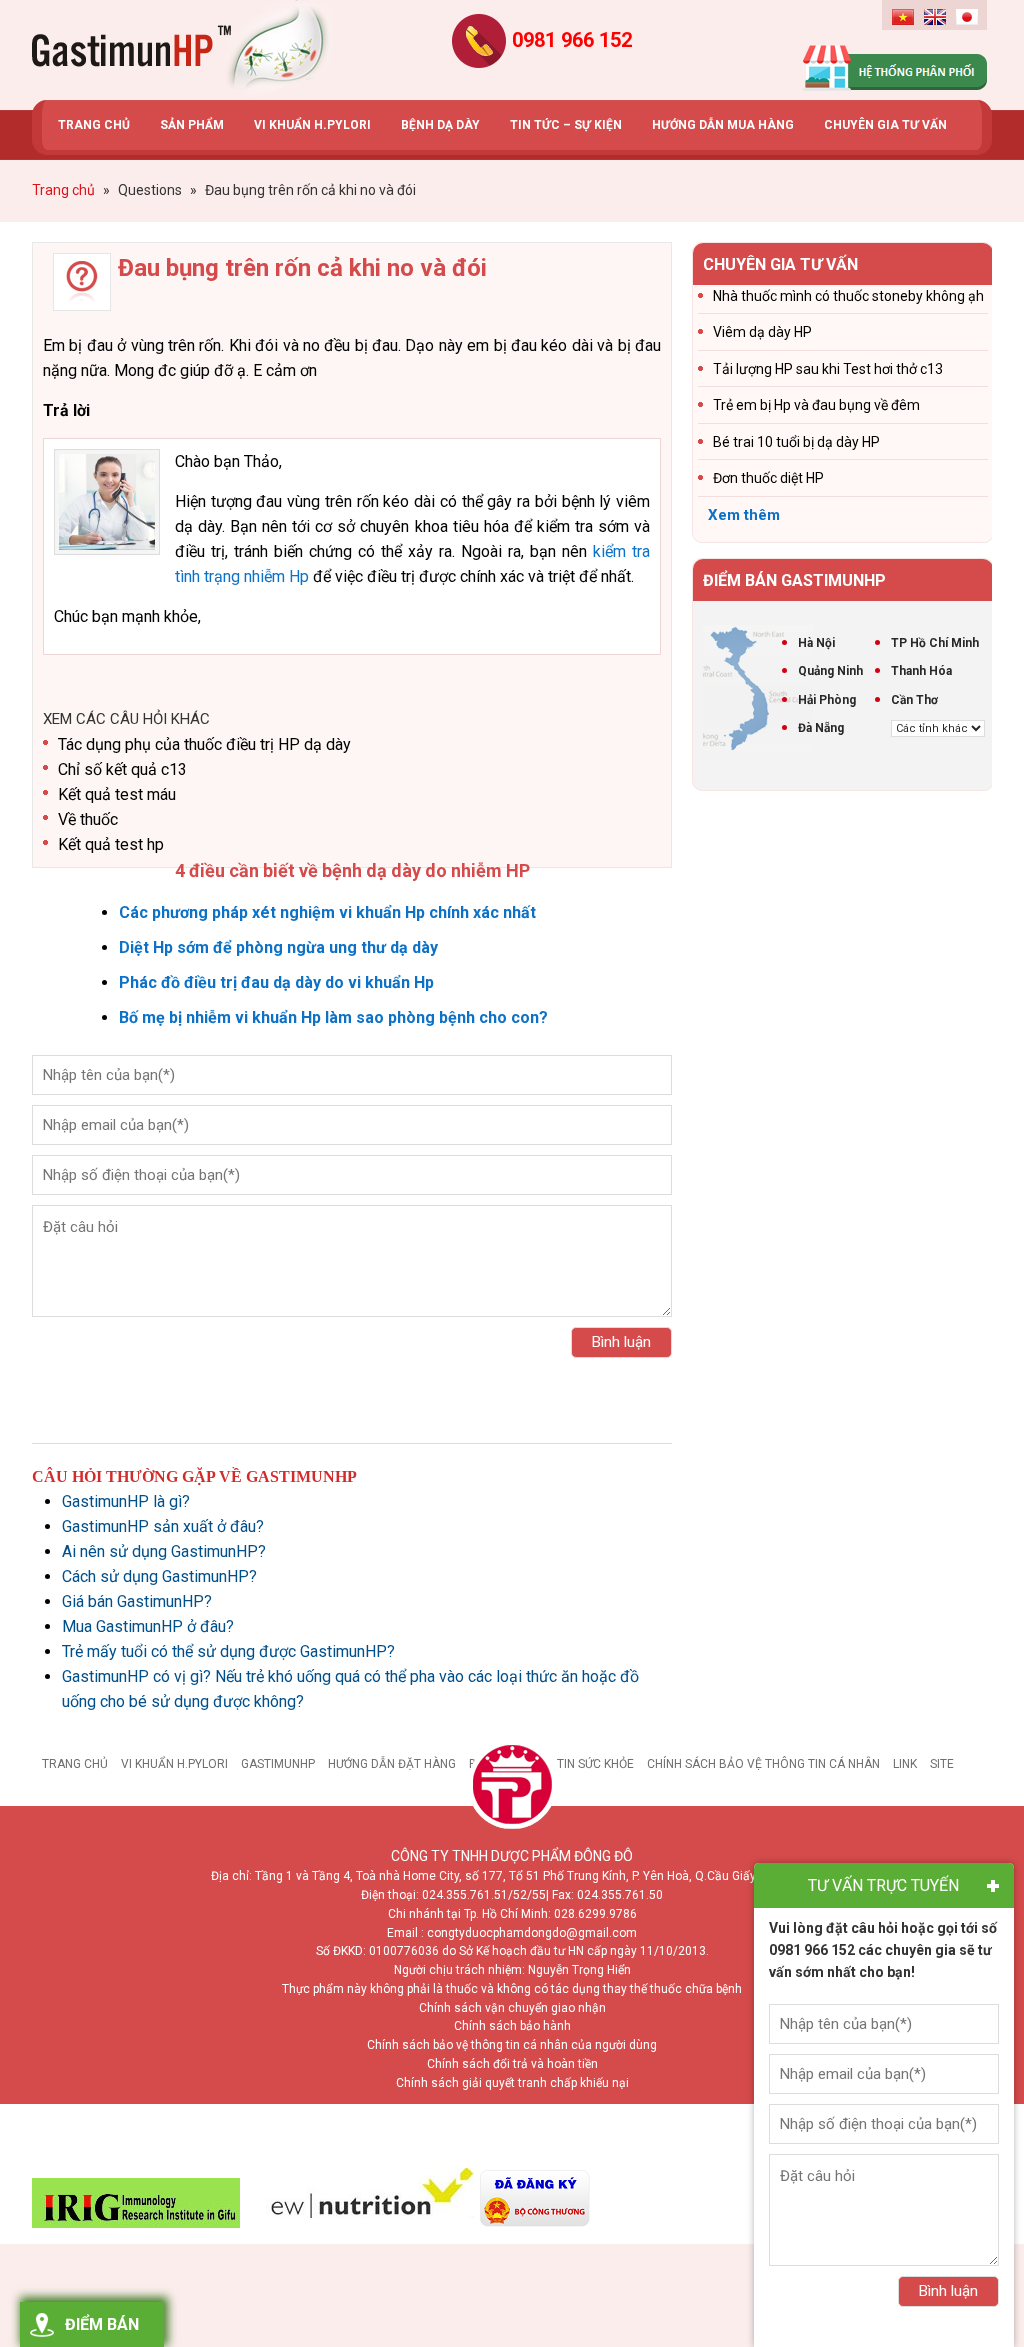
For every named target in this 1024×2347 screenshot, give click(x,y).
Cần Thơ (914, 700)
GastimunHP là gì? (126, 1501)
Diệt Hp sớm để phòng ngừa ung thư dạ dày (278, 947)
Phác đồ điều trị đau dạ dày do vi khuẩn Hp (276, 982)
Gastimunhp (182, 50)
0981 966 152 (572, 40)
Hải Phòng (827, 700)
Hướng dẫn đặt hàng (392, 1764)
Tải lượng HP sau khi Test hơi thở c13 (828, 369)
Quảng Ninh (830, 671)
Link (905, 1764)
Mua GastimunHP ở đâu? (148, 1626)
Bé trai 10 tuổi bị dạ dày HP (796, 442)
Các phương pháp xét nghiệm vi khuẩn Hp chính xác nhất (327, 912)
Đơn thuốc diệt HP (768, 478)
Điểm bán (102, 2324)
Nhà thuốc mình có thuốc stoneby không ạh (848, 296)
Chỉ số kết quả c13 (122, 769)
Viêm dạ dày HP (762, 332)
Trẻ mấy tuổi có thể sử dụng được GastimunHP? (228, 1651)
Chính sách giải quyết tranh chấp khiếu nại (512, 2083)
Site (942, 1764)
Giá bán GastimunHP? (137, 1601)
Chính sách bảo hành (512, 2026)
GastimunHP (278, 1764)
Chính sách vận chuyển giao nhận (512, 2008)
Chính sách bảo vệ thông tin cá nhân (763, 1764)
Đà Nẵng (821, 728)
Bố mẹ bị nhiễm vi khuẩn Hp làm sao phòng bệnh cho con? (333, 1017)
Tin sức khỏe (595, 1764)
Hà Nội (816, 643)
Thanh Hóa (921, 671)
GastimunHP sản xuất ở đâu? (163, 1526)
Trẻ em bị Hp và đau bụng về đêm (816, 405)
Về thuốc (88, 819)
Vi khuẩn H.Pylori (174, 1764)
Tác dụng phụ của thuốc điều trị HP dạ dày (204, 744)
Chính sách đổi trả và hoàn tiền (512, 2064)
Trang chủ (75, 1764)
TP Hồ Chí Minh (935, 643)
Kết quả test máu (117, 794)
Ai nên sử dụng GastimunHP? (164, 1551)
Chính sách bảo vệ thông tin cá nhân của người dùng (512, 2045)
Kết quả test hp (111, 844)
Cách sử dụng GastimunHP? (159, 1576)
